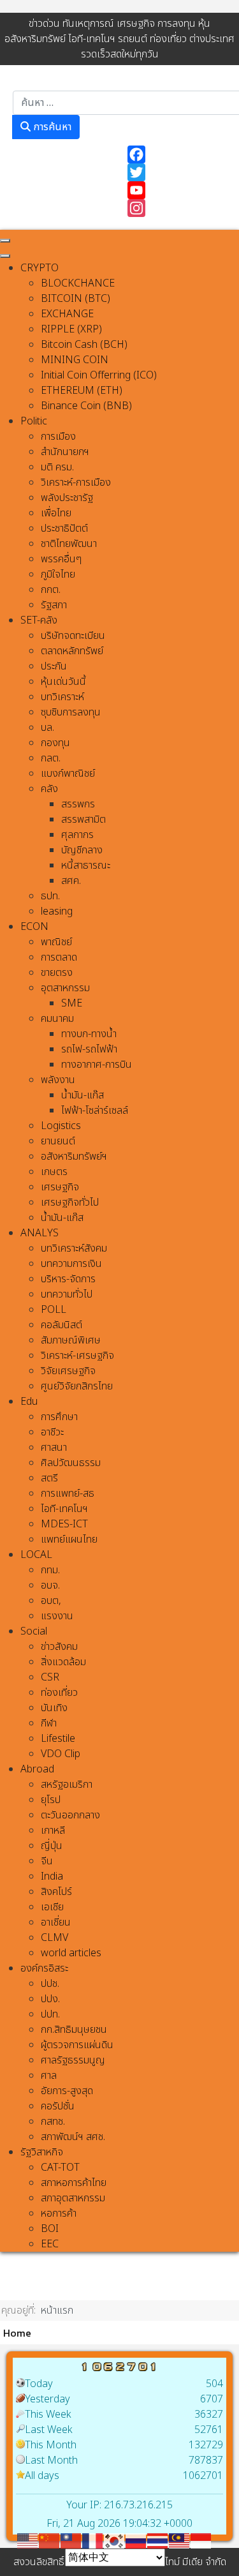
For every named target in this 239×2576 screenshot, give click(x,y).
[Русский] (136, 2540)
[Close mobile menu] (5, 256)
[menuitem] (40, 268)
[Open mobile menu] (5, 241)
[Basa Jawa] (201, 2540)
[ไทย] (158, 2540)
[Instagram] (177, 208)
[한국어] (115, 2540)
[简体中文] (50, 2540)
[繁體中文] (71, 2540)
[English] (28, 2540)
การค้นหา (51, 127)
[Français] (93, 2540)
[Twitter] (177, 172)
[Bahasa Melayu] (180, 2540)
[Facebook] (177, 154)
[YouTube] (177, 190)
